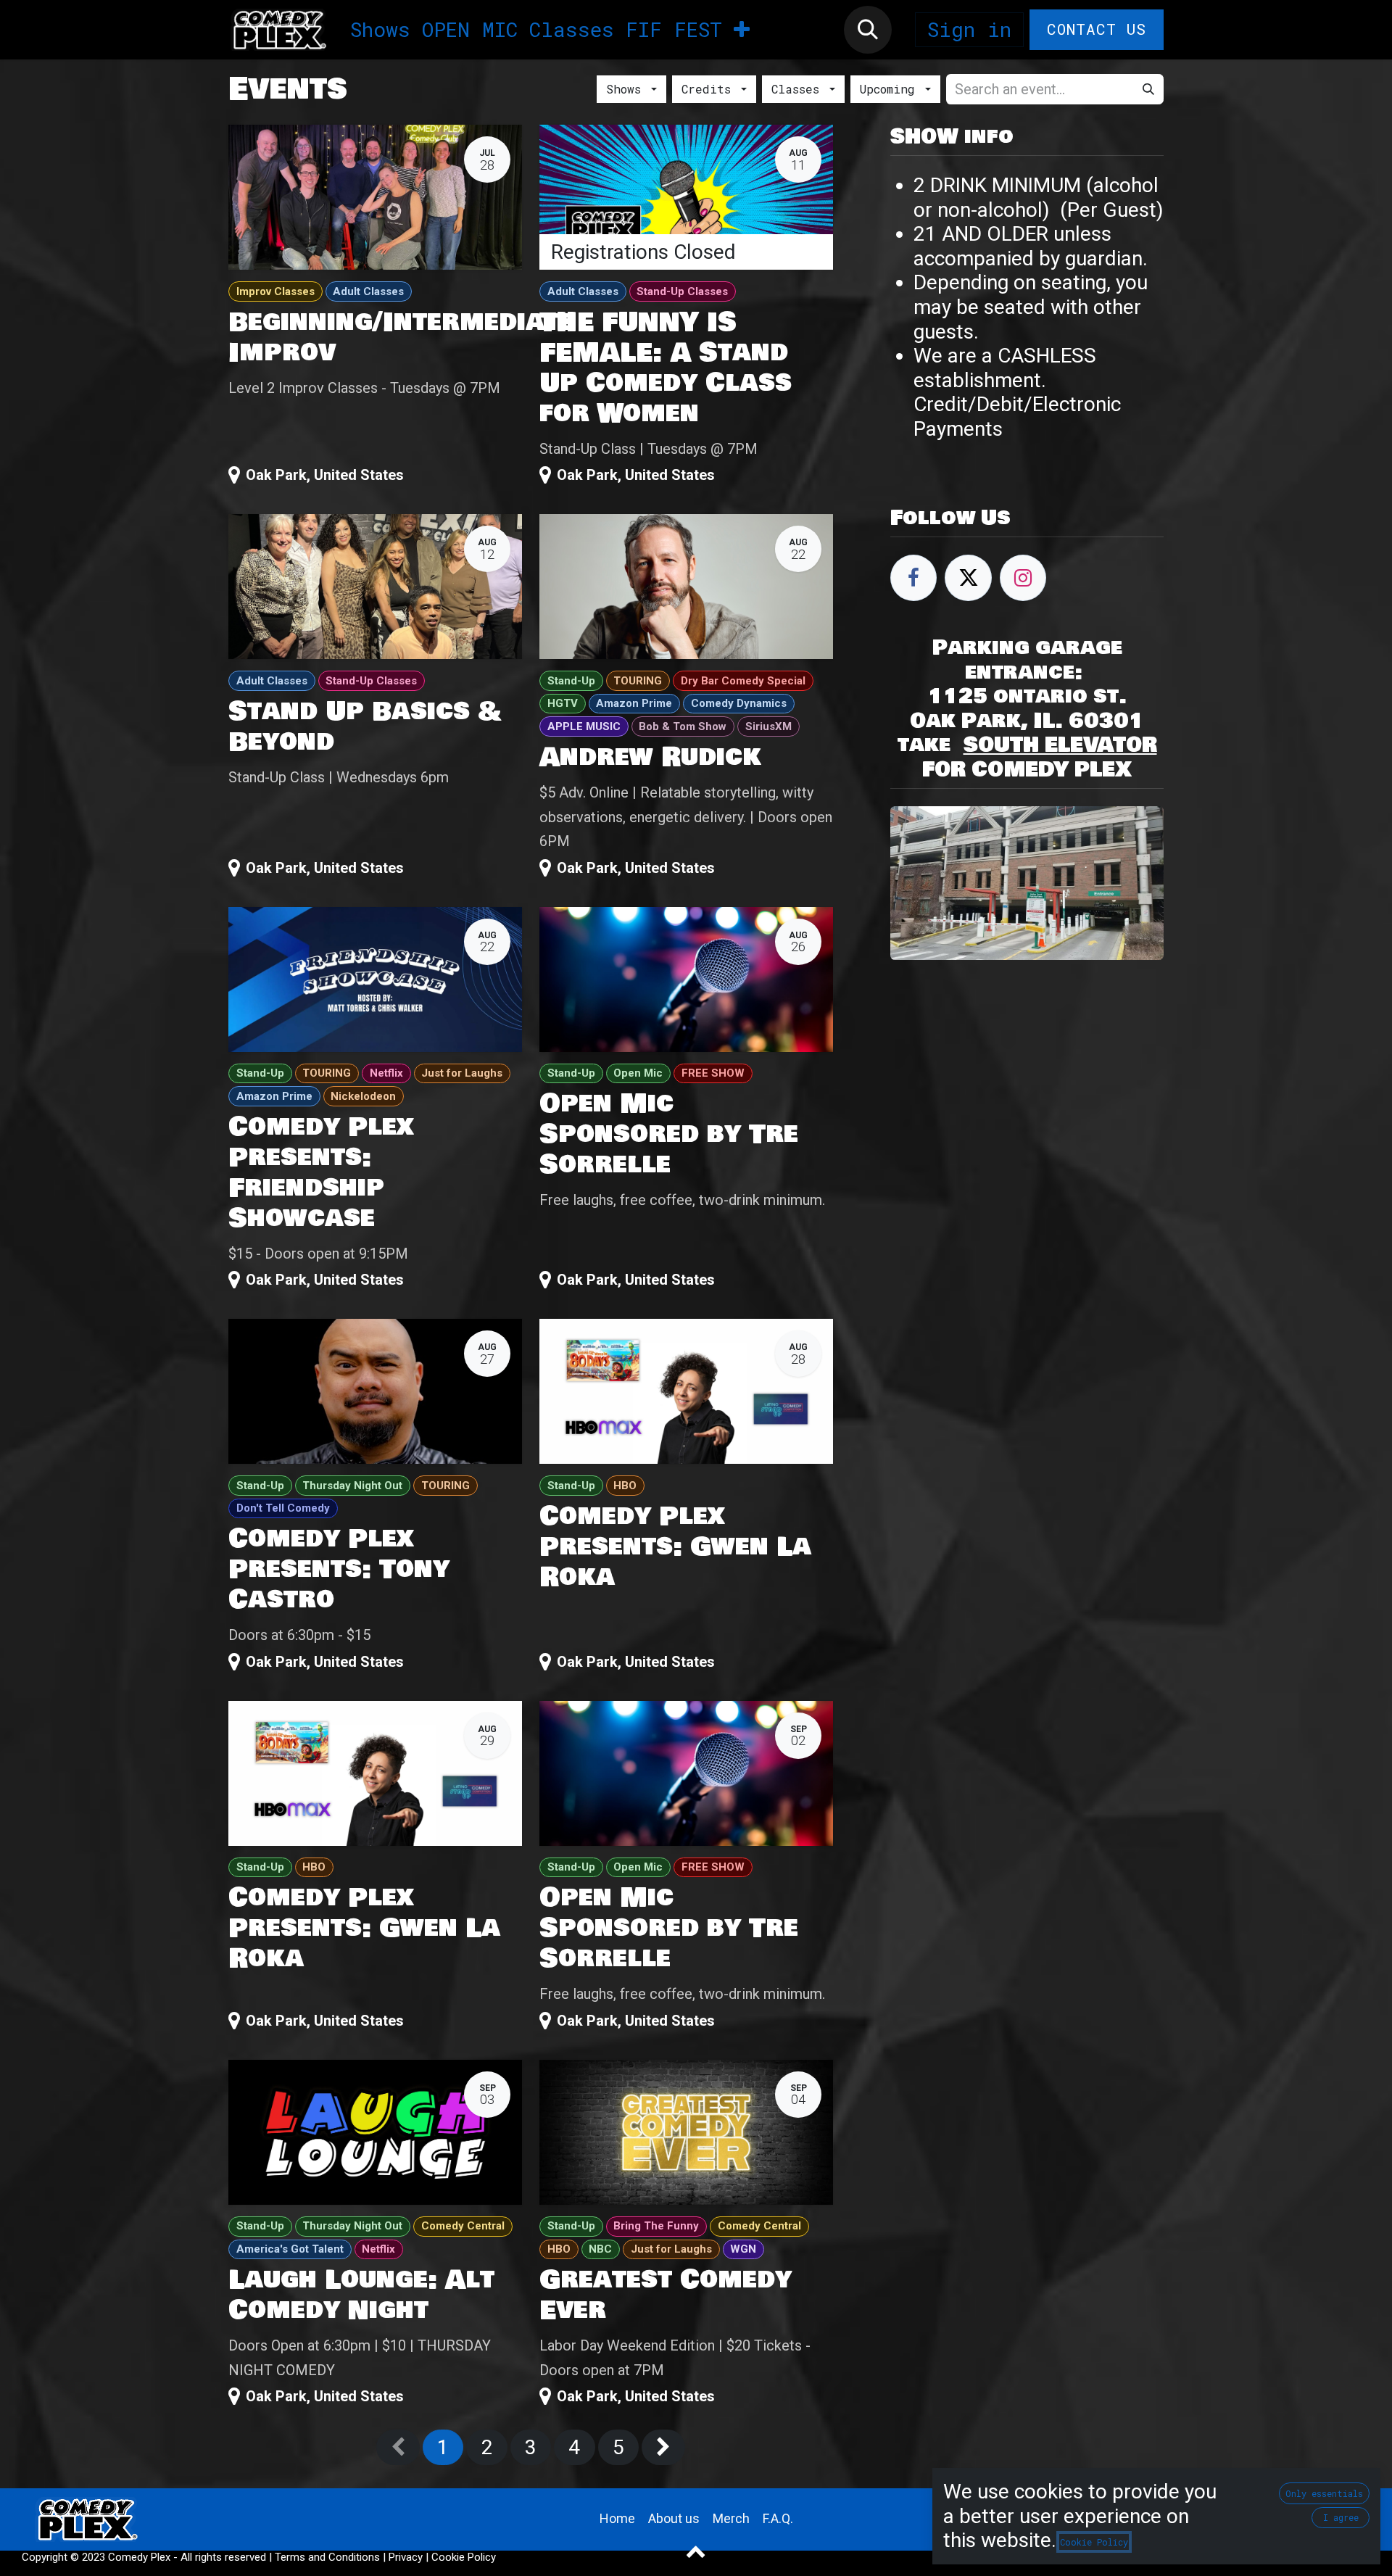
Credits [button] (710, 89)
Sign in (969, 29)
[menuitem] (380, 30)
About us (674, 2518)
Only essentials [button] (1324, 2493)
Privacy (406, 2557)
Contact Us (1097, 29)
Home (617, 2518)
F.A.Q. (778, 2518)
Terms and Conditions (327, 2557)
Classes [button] (799, 89)
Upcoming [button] (891, 89)
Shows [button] (627, 89)
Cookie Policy (464, 2557)
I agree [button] (1341, 2517)
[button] (868, 30)
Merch (731, 2518)
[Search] (1148, 89)
